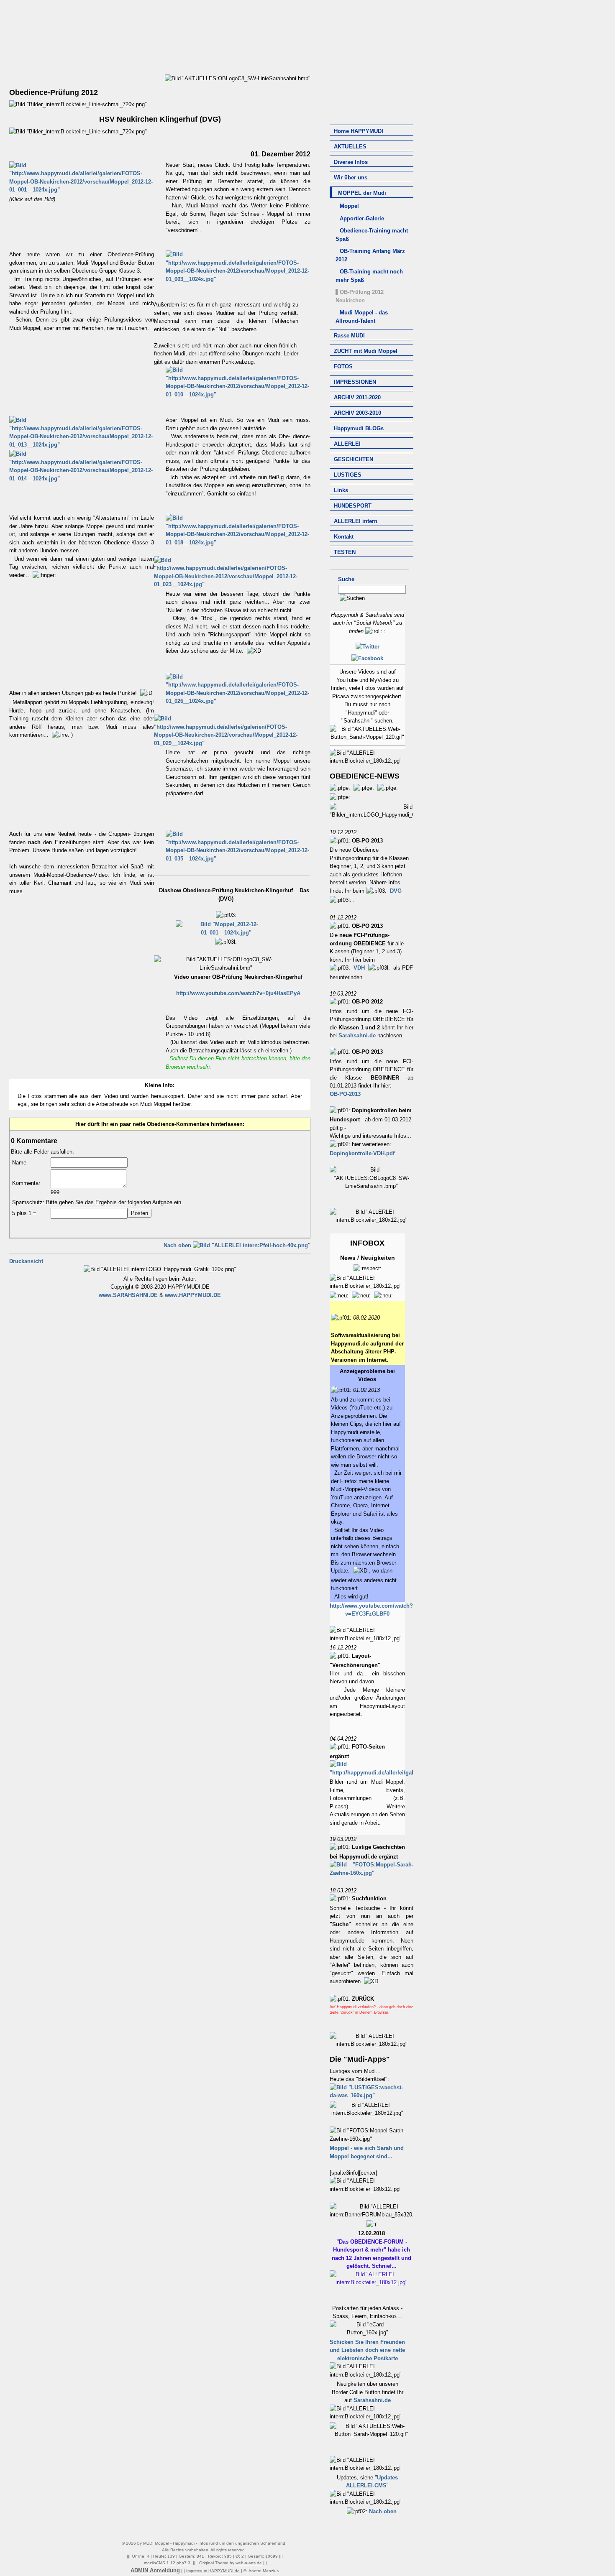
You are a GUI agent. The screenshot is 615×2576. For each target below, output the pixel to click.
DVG (396, 891)
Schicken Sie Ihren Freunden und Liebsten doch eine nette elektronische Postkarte (367, 2350)
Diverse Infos (351, 162)
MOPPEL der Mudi (362, 193)
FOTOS (343, 366)
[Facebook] (367, 658)
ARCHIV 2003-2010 (357, 413)
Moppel (349, 206)
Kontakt (344, 537)
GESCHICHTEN (354, 459)
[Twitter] (368, 647)
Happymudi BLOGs (359, 428)
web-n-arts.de (249, 2563)
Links (341, 490)
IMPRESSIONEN (355, 382)
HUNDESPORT (353, 506)
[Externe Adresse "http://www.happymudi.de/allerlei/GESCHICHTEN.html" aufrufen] (372, 1873)
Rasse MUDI (349, 336)
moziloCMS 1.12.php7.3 (167, 2563)
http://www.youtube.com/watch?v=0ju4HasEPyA (238, 993)
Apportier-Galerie (362, 218)
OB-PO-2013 (345, 1094)
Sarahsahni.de (357, 1035)
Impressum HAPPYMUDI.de (213, 2571)
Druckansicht (26, 1261)
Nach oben (383, 2511)
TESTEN (345, 552)
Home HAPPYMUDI (359, 131)
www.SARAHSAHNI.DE (128, 1295)
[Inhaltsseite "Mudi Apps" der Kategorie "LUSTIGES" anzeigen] (367, 2095)
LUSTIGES (348, 475)
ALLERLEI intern (356, 521)
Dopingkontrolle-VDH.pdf (362, 1153)
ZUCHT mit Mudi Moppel (366, 351)
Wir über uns (351, 177)
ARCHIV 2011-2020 (357, 397)
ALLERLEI (347, 444)
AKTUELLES (350, 147)
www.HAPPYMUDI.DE (193, 1295)
